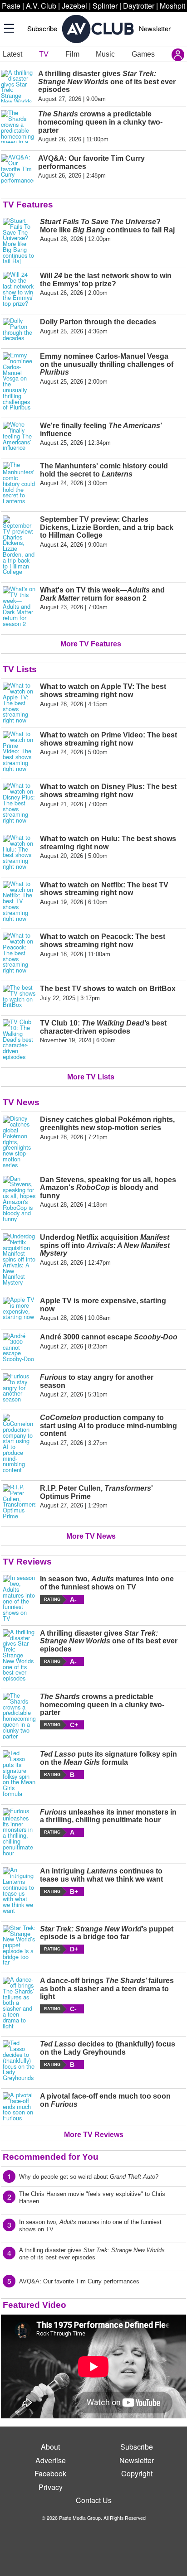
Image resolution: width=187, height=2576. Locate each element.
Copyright (137, 2473)
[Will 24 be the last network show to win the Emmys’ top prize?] (19, 289)
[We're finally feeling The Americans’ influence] (19, 436)
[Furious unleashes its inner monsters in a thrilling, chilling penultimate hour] (19, 1832)
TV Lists (20, 669)
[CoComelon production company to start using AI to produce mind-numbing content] (19, 1443)
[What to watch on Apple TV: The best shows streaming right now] (19, 703)
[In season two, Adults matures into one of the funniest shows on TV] (19, 1598)
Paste (11, 6)
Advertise (51, 2460)
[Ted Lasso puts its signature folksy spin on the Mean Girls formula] (19, 1773)
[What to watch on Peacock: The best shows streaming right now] (19, 953)
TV (44, 54)
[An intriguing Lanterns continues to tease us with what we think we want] (19, 1890)
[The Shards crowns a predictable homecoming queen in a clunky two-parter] (19, 1716)
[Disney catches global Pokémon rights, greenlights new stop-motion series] (19, 1142)
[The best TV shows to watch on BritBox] (19, 996)
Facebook (50, 2473)
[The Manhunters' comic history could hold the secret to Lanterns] (19, 483)
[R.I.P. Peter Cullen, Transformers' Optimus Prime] (19, 1502)
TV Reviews (27, 1562)
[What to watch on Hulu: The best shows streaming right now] (19, 852)
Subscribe (42, 28)
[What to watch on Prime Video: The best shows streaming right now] (19, 751)
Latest (12, 54)
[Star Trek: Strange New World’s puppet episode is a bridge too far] (19, 1945)
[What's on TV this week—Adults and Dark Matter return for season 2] (19, 607)
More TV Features (91, 644)
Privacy (51, 2487)
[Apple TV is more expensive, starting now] (19, 1309)
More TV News (91, 1536)
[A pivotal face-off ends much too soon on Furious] (19, 2107)
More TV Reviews (94, 2135)
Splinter (105, 6)
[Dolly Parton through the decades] (19, 330)
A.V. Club (41, 6)
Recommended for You (51, 2157)
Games (143, 54)
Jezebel (74, 6)
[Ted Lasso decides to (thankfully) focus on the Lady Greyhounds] (19, 2061)
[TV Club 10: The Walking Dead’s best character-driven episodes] (19, 1040)
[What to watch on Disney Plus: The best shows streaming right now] (19, 803)
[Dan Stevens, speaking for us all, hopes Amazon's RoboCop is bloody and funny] (19, 1199)
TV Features (28, 205)
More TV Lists (91, 1077)
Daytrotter (139, 6)
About (50, 2447)
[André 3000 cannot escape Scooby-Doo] (19, 1348)
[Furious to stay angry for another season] (19, 1388)
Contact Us (94, 2500)
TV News (21, 1102)
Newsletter (155, 28)
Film (72, 54)
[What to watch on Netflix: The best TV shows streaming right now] (19, 901)
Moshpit (172, 6)
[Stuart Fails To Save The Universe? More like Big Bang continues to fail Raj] (19, 241)
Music (105, 54)
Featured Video (34, 2305)
